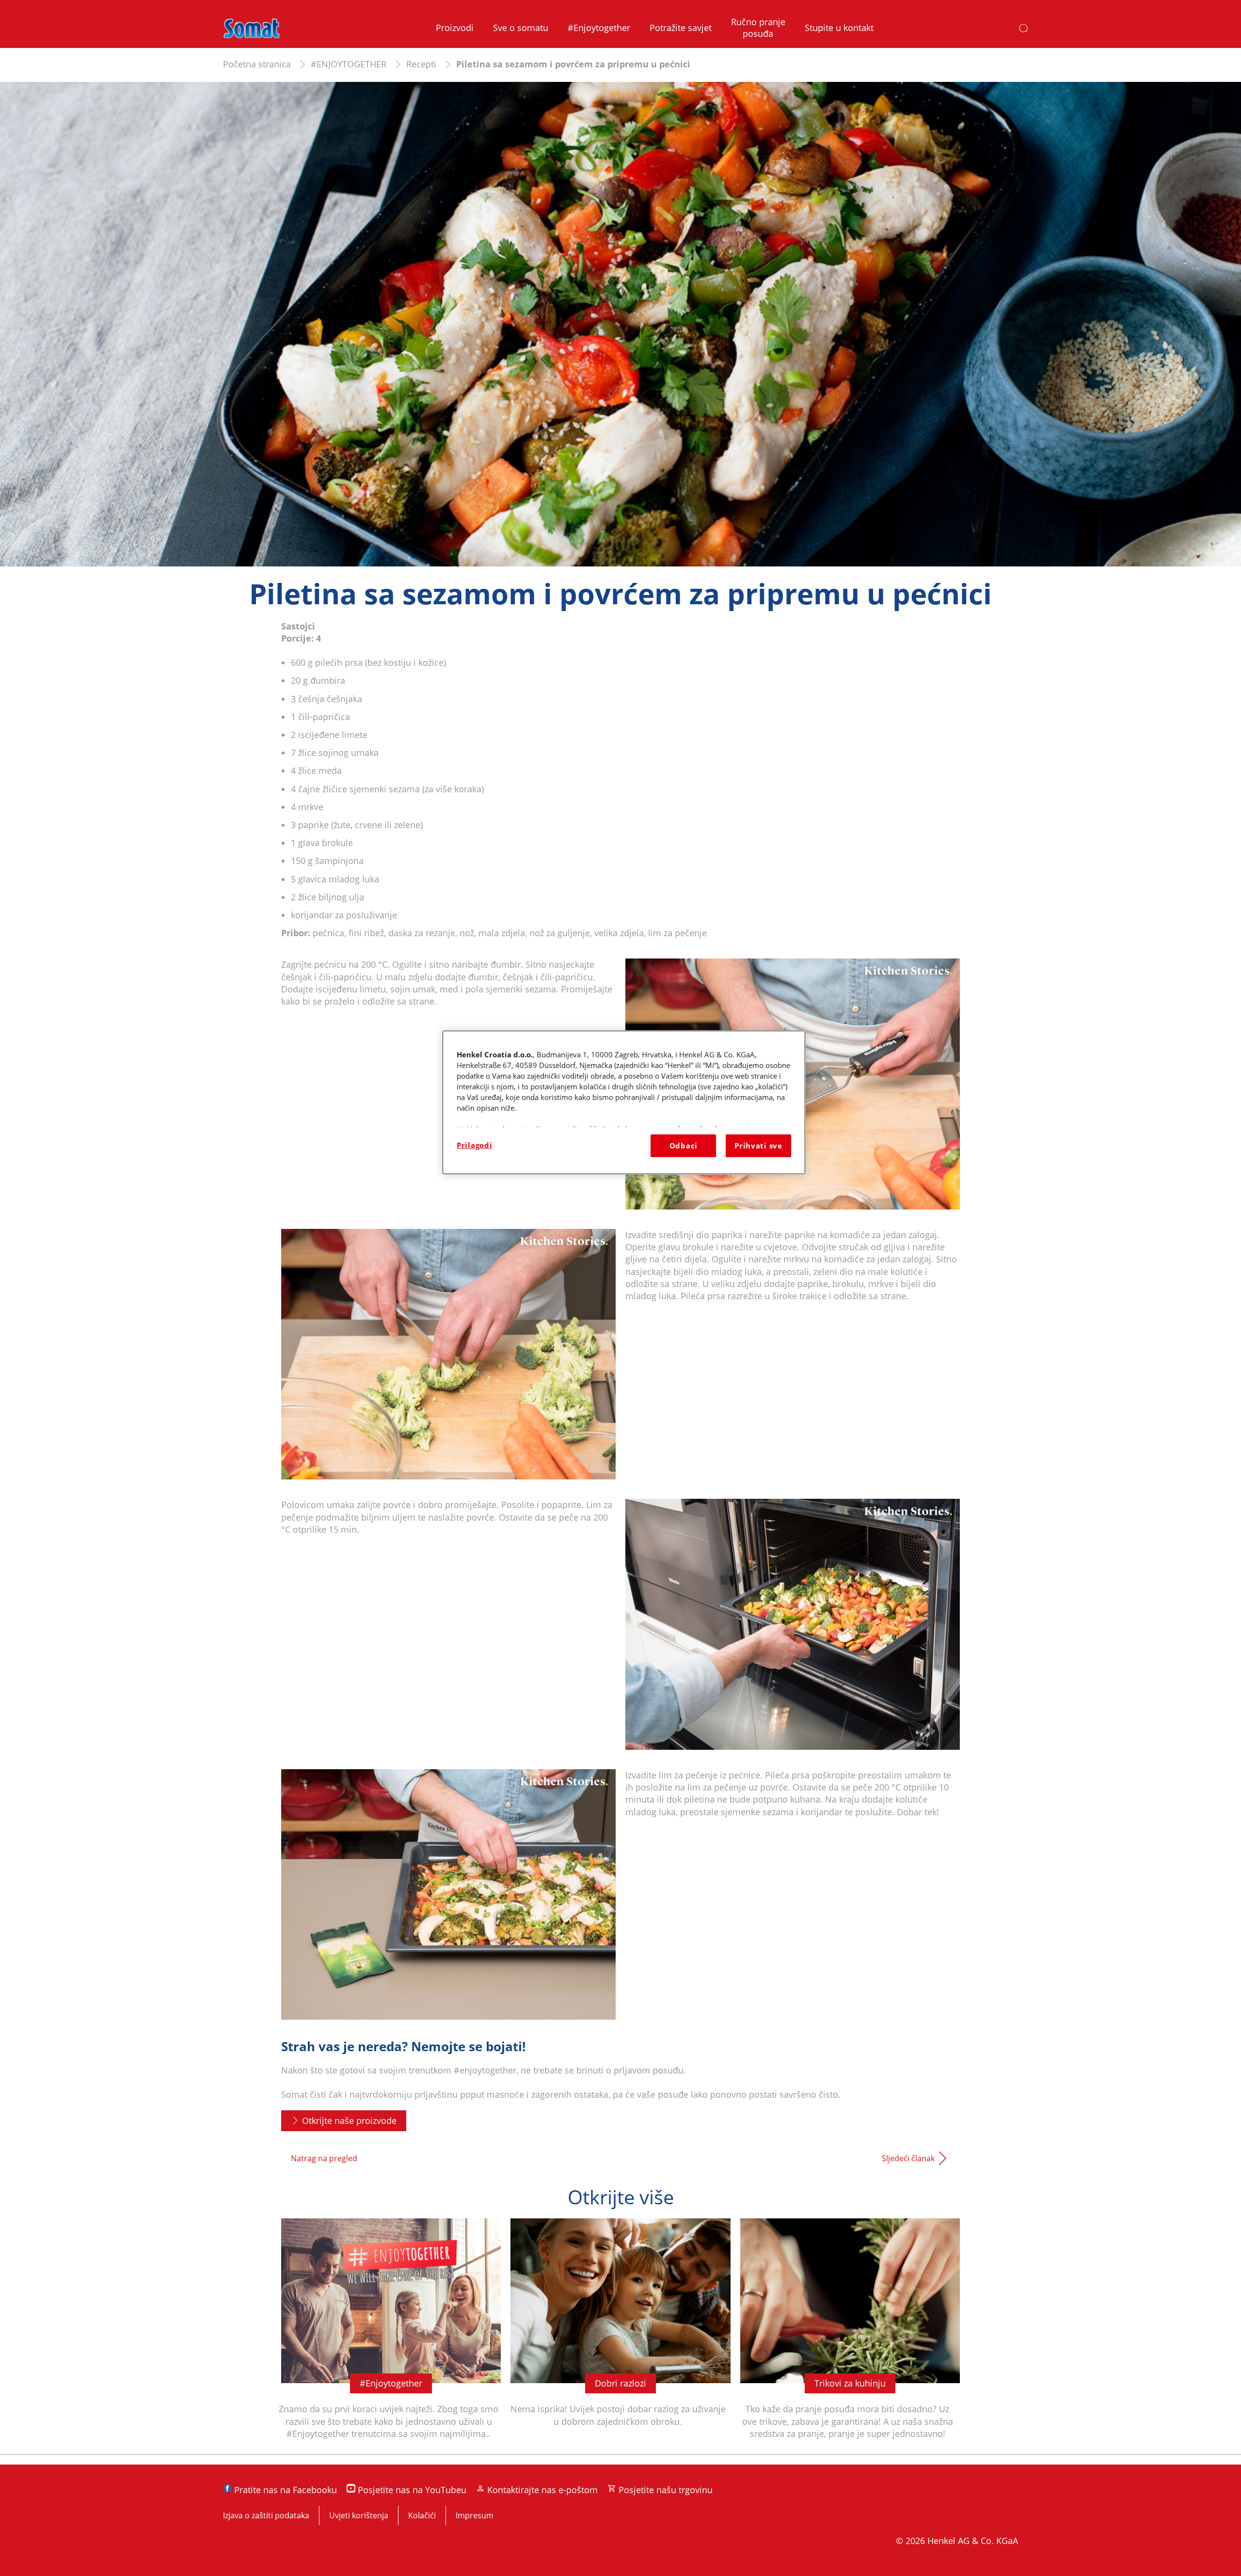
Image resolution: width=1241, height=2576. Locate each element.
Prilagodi (475, 1145)
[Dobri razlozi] (620, 2336)
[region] (624, 1102)
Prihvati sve (758, 1146)
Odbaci (684, 1146)
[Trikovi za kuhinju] (850, 2336)
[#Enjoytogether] (391, 2336)
